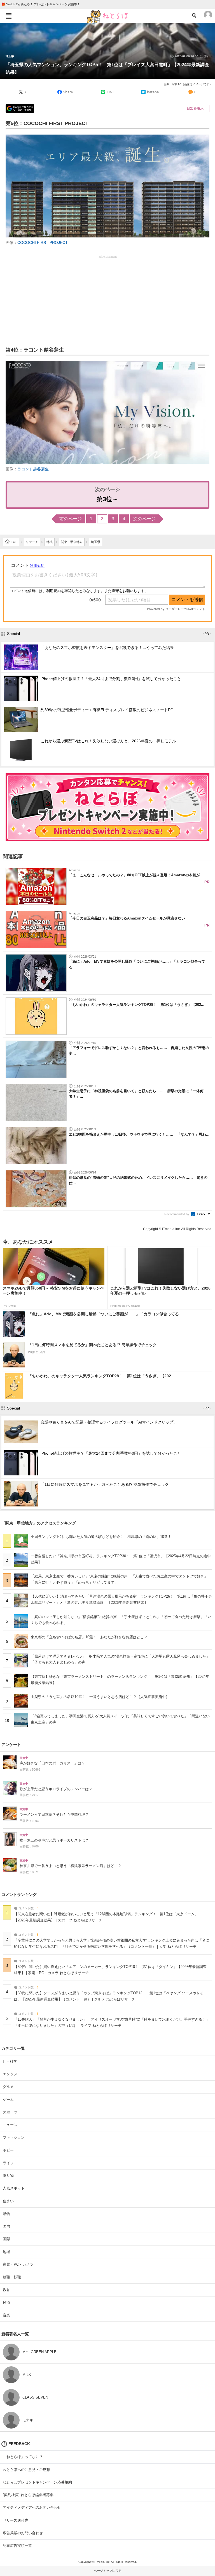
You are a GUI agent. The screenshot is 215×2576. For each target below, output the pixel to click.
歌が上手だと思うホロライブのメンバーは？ (56, 1789)
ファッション (14, 2137)
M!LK (27, 2375)
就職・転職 (12, 2277)
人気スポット (14, 2188)
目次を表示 (195, 108)
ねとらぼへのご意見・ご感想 (26, 2470)
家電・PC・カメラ (18, 2264)
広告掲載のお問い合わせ (23, 2533)
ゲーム (8, 2100)
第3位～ (107, 499)
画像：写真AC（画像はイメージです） (188, 84)
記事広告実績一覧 (17, 2546)
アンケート (11, 1745)
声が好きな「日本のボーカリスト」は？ (52, 1763)
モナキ (28, 2420)
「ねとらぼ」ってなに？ (23, 2457)
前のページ (71, 519)
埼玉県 (10, 56)
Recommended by (177, 1214)
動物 (6, 2214)
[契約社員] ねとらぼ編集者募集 (28, 2495)
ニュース (10, 2125)
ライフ (8, 2163)
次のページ (144, 519)
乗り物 (8, 2176)
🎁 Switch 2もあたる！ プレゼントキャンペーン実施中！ (41, 4)
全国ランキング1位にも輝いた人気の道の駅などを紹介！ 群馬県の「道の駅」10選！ (101, 1537)
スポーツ (10, 2112)
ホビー (8, 2150)
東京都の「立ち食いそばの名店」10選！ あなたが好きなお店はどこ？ (89, 1637)
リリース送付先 (16, 2520)
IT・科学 (10, 2061)
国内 (6, 2226)
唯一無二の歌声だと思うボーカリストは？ (54, 1840)
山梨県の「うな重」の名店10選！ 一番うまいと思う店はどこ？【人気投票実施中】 (100, 1697)
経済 (6, 2303)
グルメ (8, 2087)
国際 (6, 2239)
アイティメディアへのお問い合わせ (32, 2507)
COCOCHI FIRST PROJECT (43, 242)
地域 (6, 2252)
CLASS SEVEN (35, 2397)
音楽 (6, 2315)
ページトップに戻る (108, 2571)
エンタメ (10, 2074)
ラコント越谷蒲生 (33, 469)
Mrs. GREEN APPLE (39, 2352)
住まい (8, 2201)
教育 (6, 2290)
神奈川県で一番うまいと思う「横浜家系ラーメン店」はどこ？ (71, 1866)
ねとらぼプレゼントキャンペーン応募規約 (37, 2482)
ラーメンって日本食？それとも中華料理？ (54, 1815)
